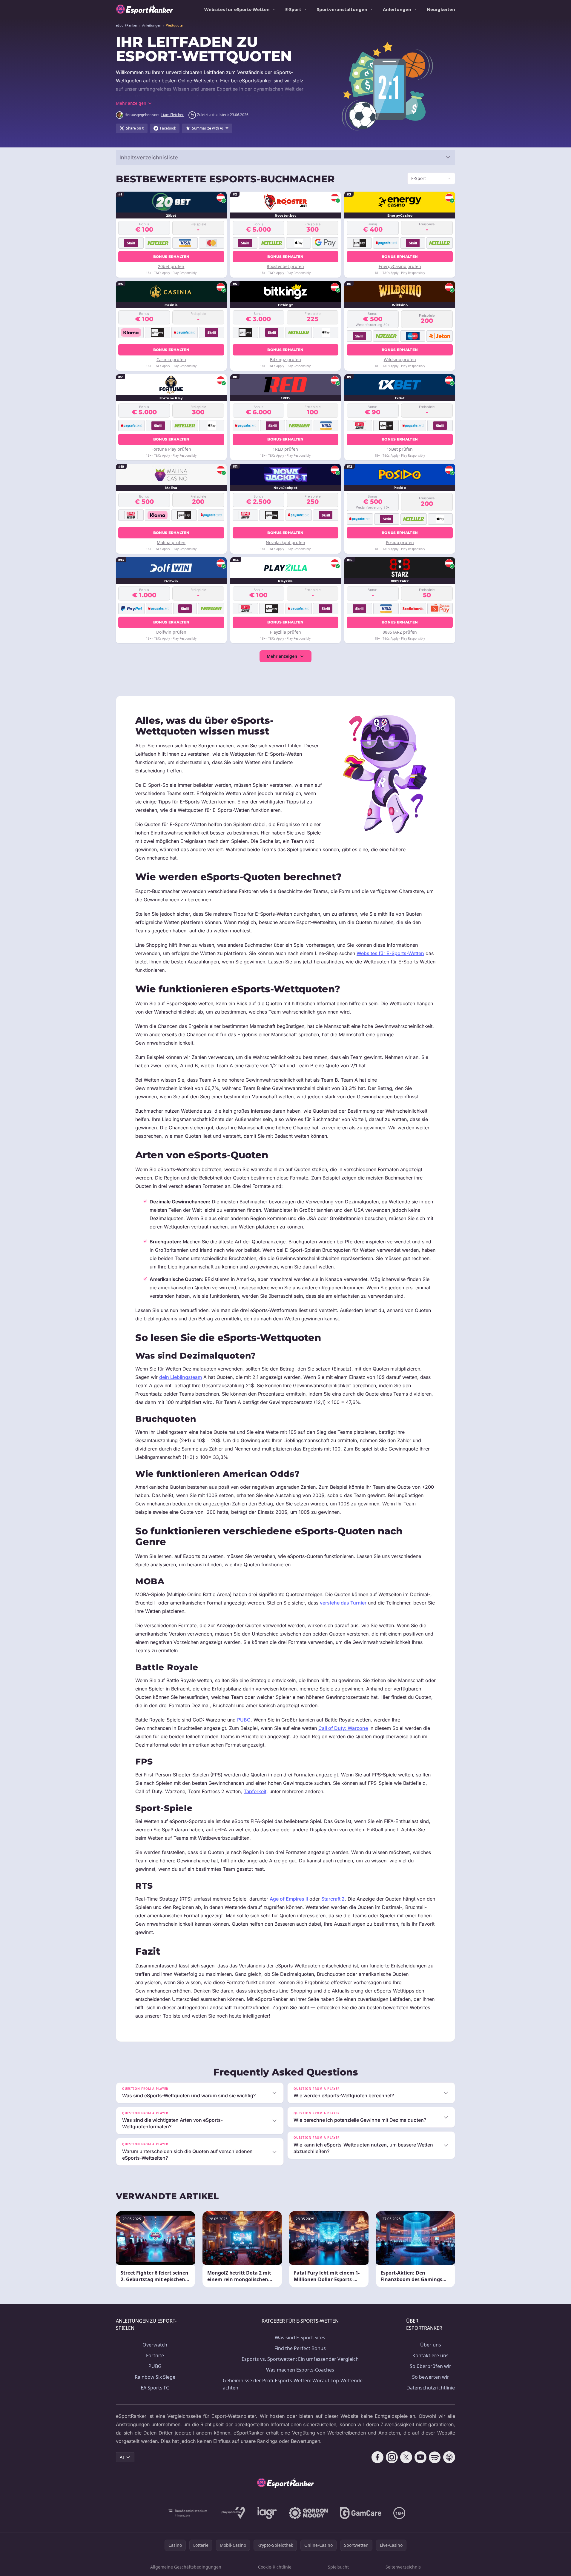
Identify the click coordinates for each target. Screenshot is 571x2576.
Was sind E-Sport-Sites (300, 2338)
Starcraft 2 (333, 1899)
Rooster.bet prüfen (285, 266)
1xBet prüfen (400, 449)
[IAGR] (267, 2513)
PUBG (244, 1720)
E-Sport (293, 9)
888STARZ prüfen (400, 632)
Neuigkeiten (441, 9)
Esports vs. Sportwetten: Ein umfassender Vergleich (300, 2359)
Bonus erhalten (171, 257)
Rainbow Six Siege (155, 2377)
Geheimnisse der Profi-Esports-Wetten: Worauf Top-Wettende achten (293, 2384)
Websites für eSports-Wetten (237, 9)
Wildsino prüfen (400, 359)
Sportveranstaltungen (342, 9)
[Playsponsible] (234, 2513)
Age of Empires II (289, 1899)
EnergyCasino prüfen (400, 266)
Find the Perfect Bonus (300, 2348)
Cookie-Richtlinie (275, 2567)
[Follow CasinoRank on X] (406, 2457)
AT (122, 2457)
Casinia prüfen (171, 359)
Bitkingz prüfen (285, 359)
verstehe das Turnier (343, 1603)
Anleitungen (397, 9)
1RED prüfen (285, 449)
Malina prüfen (171, 542)
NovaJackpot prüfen (285, 542)
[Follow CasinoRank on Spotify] (435, 2457)
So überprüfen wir (430, 2366)
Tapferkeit (255, 1791)
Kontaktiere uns (430, 2355)
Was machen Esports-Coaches (300, 2370)
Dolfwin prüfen (171, 632)
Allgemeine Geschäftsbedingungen (186, 2567)
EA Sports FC (155, 2388)
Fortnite (155, 2355)
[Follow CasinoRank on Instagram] (392, 2457)
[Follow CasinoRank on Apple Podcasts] (449, 2457)
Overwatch (155, 2345)
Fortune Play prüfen (171, 449)
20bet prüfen (171, 266)
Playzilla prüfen (285, 632)
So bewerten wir (431, 2377)
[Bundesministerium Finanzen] (188, 2513)
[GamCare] (361, 2513)
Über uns (431, 2345)
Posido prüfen (400, 542)
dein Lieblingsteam (181, 1377)
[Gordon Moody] (308, 2513)
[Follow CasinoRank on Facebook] (377, 2457)
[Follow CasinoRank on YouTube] (420, 2457)
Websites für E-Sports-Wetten (390, 953)
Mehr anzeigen (282, 656)
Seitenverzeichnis (403, 2567)
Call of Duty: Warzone (343, 1728)
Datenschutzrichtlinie (431, 2388)
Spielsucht (338, 2567)
